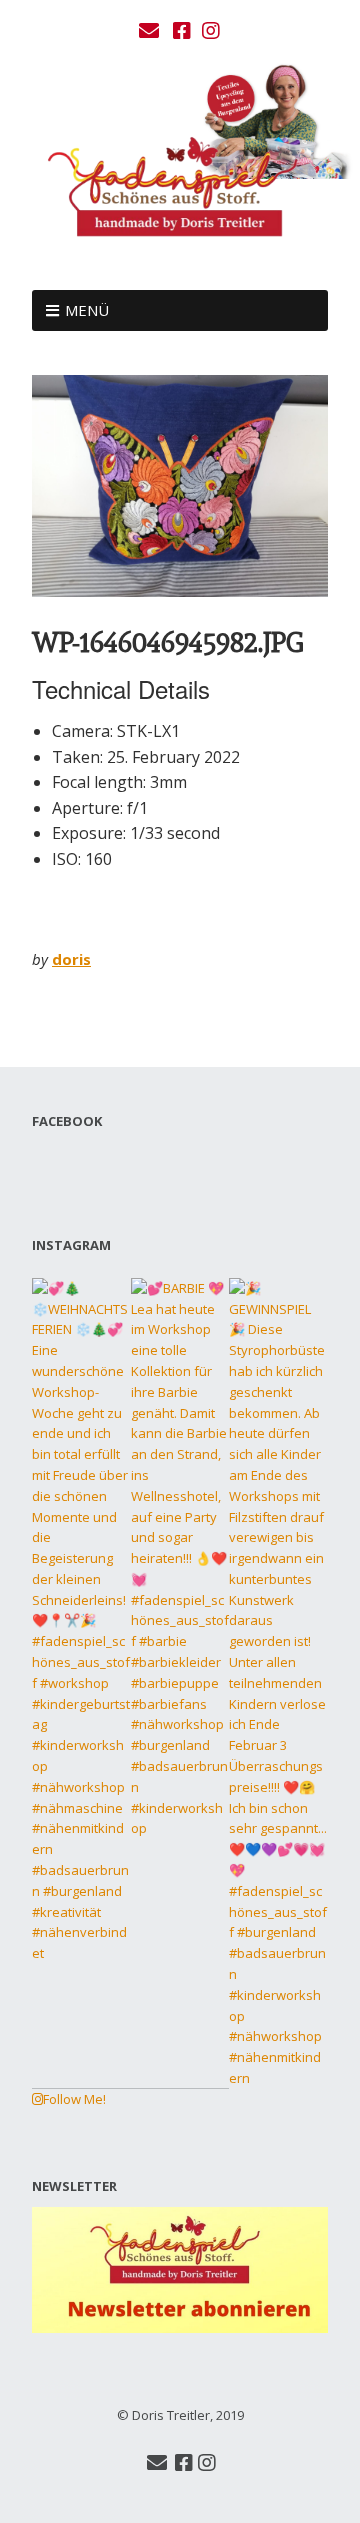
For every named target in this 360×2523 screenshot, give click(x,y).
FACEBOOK (67, 1121)
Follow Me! (74, 2099)
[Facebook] (182, 31)
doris (71, 959)
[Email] (151, 31)
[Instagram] (211, 31)
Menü (87, 310)
